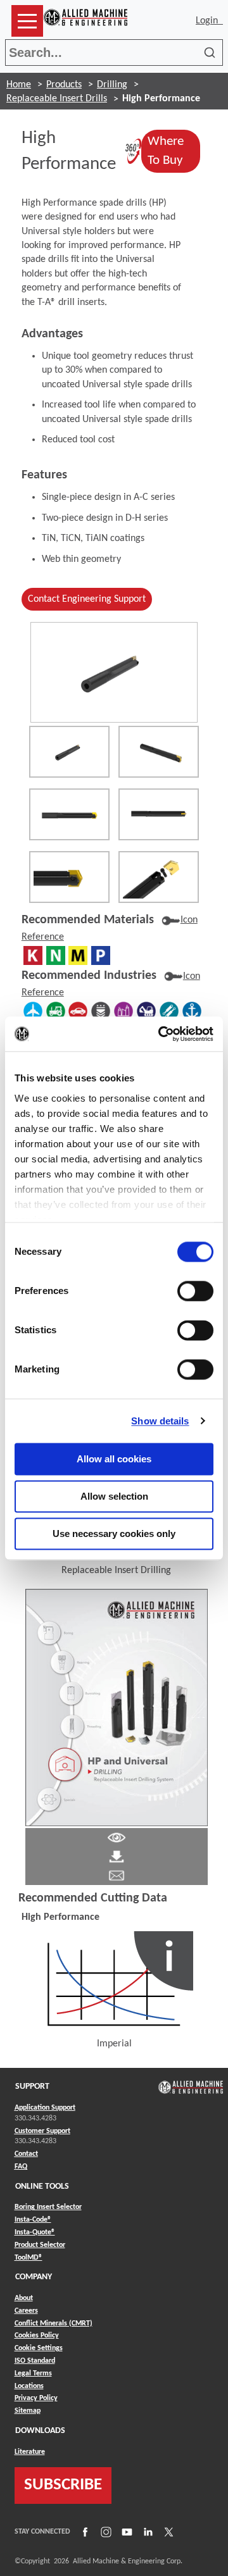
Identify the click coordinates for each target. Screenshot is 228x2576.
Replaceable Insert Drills (57, 99)
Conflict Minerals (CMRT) (54, 2324)
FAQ (21, 2167)
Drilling (112, 85)
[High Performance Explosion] (159, 877)
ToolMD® (28, 2257)
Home (19, 85)
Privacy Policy (36, 2398)
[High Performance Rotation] (69, 752)
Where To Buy (174, 151)
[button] (27, 21)
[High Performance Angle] (159, 752)
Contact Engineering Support (87, 599)
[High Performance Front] (69, 814)
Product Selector (40, 2245)
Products (64, 85)
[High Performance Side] (159, 814)
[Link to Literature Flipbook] (117, 1707)
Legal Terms (33, 2374)
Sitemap (28, 2411)
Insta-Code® (33, 2219)
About (24, 2298)
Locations (29, 2386)
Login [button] (209, 21)
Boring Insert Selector (48, 2207)
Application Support (45, 2108)
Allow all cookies (114, 1459)
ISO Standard (35, 2361)
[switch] (195, 1291)
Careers (26, 2311)
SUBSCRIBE (63, 2485)
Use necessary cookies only (114, 1534)
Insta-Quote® (35, 2232)
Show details (160, 1421)
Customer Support (42, 2131)
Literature (30, 2452)
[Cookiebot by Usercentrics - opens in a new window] (161, 1034)
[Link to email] (117, 1876)
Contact (26, 2154)
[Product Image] (114, 672)
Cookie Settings (39, 2348)
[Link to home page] (85, 21)
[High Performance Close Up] (69, 877)
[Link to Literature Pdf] (117, 1838)
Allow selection (114, 1496)
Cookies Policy (37, 2336)
